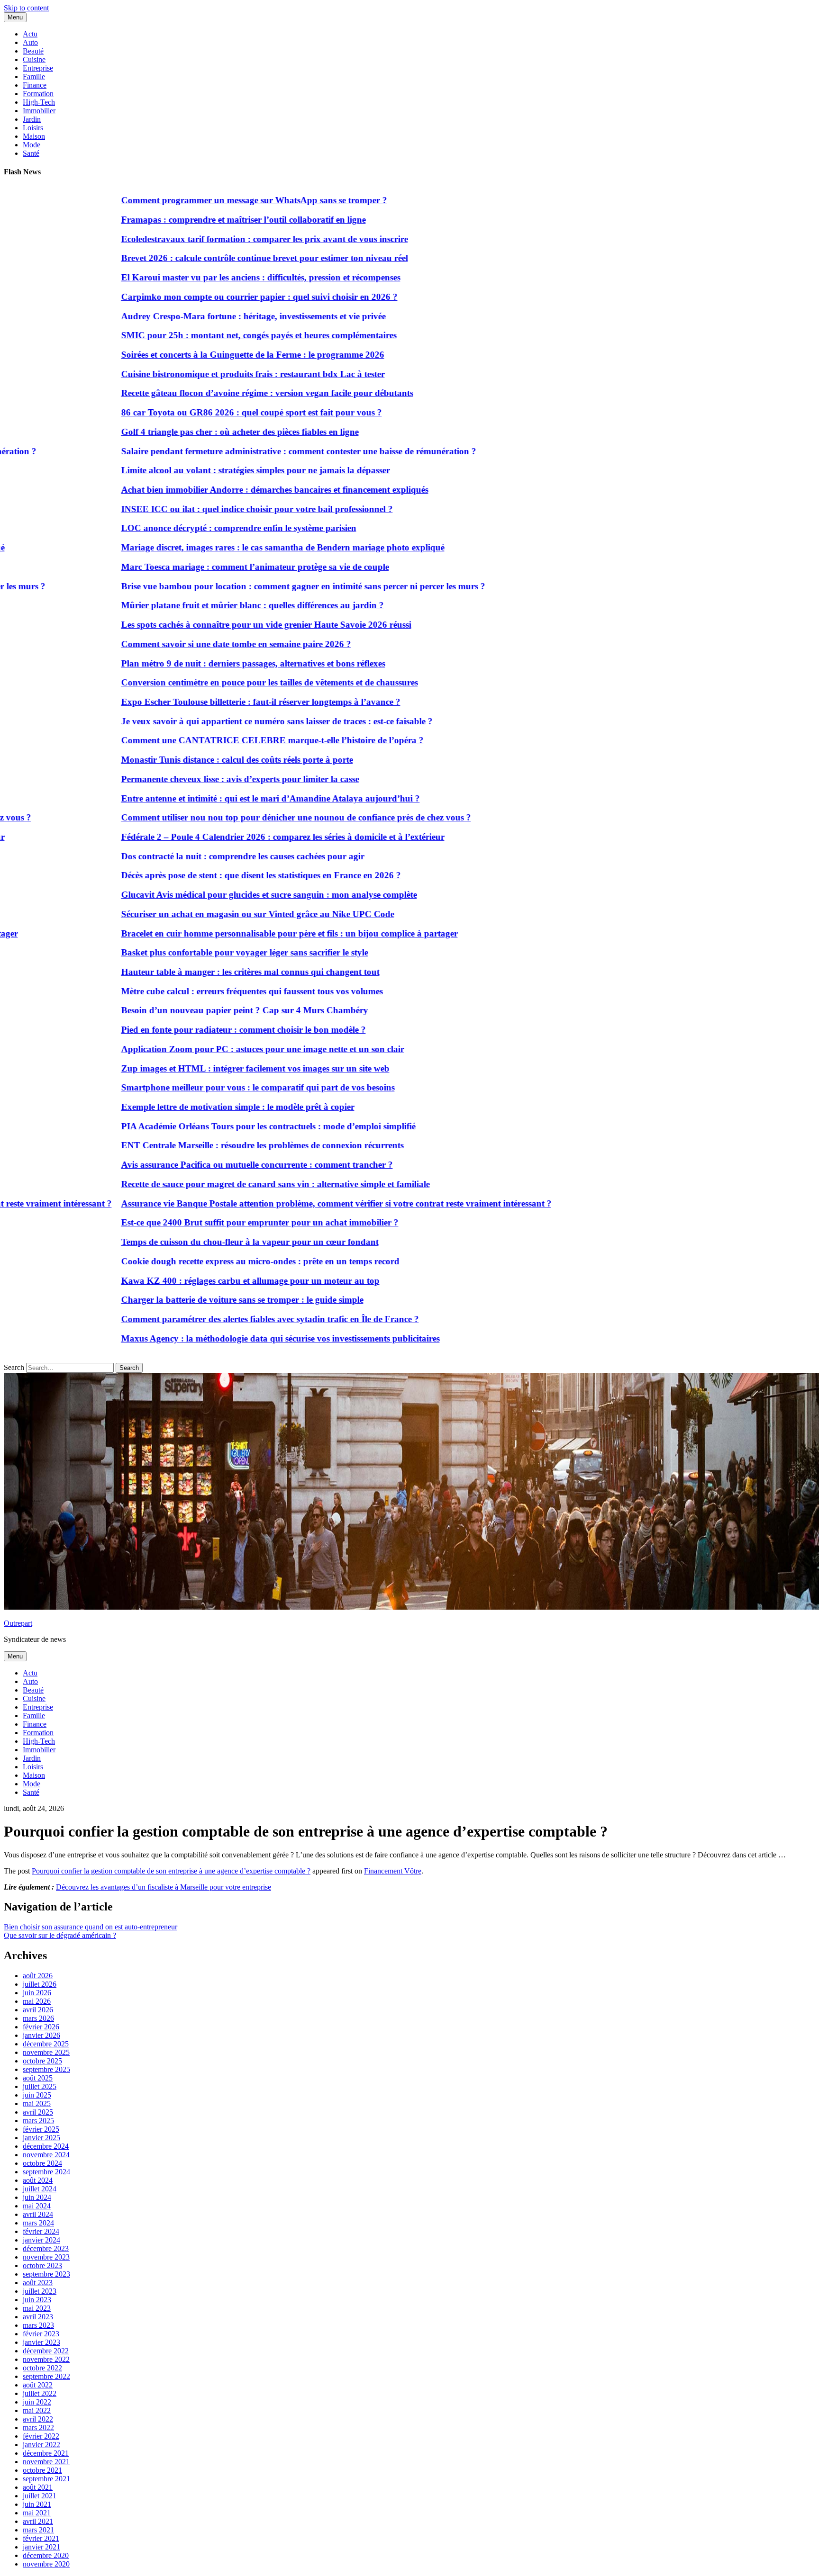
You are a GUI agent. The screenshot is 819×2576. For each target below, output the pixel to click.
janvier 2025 (41, 2138)
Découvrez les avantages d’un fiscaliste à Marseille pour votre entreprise (164, 1887)
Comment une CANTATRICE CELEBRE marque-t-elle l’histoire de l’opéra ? (218, 740)
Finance (35, 85)
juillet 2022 (40, 2393)
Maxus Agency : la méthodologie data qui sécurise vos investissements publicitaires (227, 1338)
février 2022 (41, 2436)
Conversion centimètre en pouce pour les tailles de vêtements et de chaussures (216, 682)
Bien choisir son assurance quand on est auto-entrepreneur (91, 1927)
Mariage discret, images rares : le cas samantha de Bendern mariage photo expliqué (229, 547)
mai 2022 (37, 2410)
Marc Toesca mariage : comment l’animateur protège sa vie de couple (201, 567)
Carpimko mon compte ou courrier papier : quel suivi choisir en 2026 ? (205, 297)
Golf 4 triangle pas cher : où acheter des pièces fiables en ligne (186, 432)
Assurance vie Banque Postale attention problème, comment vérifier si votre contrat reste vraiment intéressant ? (282, 1203)
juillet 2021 (40, 2496)
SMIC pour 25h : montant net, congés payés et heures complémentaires (205, 335)
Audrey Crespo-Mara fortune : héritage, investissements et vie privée (200, 316)
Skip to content (26, 8)
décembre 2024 (46, 2146)
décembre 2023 (46, 2248)
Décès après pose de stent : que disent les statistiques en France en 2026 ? (207, 875)
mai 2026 (37, 2001)
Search (14, 1367)
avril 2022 (38, 2419)
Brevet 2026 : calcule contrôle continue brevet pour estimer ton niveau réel (211, 258)
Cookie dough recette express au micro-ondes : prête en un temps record (206, 1261)
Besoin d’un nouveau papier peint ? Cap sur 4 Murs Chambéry (191, 1010)
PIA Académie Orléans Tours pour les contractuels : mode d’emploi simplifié (214, 1126)
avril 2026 (38, 2010)
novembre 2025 (46, 2052)
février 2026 (41, 2027)
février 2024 (41, 2231)
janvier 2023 (41, 2342)
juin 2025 (37, 2095)
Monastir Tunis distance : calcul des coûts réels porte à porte (183, 760)
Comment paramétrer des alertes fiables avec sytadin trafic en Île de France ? (216, 1319)
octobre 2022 (42, 2368)
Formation (38, 94)
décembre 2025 (46, 2044)
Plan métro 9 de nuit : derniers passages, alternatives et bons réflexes (199, 663)
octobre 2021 (42, 2470)
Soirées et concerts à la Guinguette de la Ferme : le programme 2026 (199, 355)
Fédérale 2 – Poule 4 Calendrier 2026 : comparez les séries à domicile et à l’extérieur (229, 837)
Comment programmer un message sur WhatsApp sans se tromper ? (200, 200)
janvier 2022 (41, 2445)
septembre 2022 (46, 2376)
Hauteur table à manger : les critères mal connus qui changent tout (196, 972)
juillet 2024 (40, 2189)
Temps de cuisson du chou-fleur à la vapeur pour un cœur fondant (196, 1242)
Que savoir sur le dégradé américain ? (60, 1935)
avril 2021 (38, 2521)
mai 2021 (37, 2513)
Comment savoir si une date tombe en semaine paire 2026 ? (182, 644)
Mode (32, 145)
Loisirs (33, 128)
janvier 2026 (41, 2035)
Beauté (33, 51)
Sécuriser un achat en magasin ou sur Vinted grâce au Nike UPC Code (204, 914)
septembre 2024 (46, 2172)
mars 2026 (38, 2018)
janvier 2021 (41, 2547)
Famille (34, 77)
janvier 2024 (41, 2240)
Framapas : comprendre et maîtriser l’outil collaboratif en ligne (190, 220)
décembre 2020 (46, 2555)
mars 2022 (38, 2427)
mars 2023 (38, 2325)
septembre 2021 (46, 2479)
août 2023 (38, 2283)
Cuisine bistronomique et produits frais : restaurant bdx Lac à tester (199, 374)
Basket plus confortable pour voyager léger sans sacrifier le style (191, 952)
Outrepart (18, 1623)
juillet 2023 (40, 2291)
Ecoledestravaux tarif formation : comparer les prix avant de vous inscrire (211, 239)
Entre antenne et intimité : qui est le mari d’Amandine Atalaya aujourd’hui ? (217, 798)
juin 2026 (37, 1993)
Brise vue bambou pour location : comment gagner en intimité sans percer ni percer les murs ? (249, 586)
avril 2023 (38, 2317)
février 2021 (41, 2538)
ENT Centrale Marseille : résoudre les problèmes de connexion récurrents (209, 1145)
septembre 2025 (46, 2069)
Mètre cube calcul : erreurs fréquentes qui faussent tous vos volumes (198, 991)
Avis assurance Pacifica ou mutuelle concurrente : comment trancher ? (203, 1165)
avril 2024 (38, 2214)
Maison (34, 136)
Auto (30, 42)
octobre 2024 (42, 2163)
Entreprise (38, 68)
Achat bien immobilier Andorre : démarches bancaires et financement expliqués (221, 490)
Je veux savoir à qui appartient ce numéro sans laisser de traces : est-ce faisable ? (223, 721)
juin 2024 (37, 2197)
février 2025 (41, 2129)
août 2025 (38, 2078)
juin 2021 (37, 2504)
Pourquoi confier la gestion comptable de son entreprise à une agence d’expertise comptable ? (171, 1871)
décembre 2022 (46, 2351)
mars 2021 (38, 2530)
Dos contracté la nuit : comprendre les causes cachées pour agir (189, 856)
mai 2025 (37, 2103)
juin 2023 (37, 2300)
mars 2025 (38, 2121)
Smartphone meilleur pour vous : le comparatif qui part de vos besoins (204, 1087)
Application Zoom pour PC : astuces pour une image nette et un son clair (209, 1049)
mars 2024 (38, 2223)
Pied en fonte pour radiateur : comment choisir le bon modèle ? (190, 1030)
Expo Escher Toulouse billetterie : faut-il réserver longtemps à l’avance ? (207, 702)
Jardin (32, 119)
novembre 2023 (46, 2257)
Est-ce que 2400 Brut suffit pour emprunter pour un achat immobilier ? (206, 1222)
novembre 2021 (46, 2462)
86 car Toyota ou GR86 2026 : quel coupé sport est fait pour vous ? (198, 412)
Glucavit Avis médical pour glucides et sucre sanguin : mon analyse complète (215, 895)
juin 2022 (37, 2402)
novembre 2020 (46, 2564)
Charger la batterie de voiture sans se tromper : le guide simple (188, 1300)
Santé (31, 153)
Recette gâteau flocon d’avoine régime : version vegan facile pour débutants (213, 393)
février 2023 (41, 2334)
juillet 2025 (40, 2086)
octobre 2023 (42, 2265)
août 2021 (38, 2487)
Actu (30, 34)
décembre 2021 (46, 2453)
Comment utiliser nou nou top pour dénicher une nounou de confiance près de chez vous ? (242, 817)
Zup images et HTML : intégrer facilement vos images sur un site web (201, 1068)
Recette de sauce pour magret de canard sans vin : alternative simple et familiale (222, 1184)
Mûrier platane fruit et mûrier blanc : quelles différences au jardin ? (199, 605)
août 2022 (38, 2385)
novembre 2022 (46, 2359)
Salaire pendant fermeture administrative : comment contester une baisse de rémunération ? (245, 451)
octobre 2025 (42, 2061)
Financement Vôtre (393, 1871)
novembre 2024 (46, 2155)
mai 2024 (37, 2206)
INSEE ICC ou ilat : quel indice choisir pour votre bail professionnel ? (203, 509)
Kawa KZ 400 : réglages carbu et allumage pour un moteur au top (196, 1281)
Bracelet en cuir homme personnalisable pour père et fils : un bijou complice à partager (236, 933)
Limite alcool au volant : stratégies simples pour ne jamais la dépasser (202, 470)
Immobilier (39, 111)
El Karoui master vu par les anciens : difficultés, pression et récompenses (207, 277)
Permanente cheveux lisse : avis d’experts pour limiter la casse (186, 779)
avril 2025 (38, 2112)
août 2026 (38, 1976)
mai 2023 (37, 2308)
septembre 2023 (46, 2274)
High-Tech (39, 102)
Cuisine (34, 59)
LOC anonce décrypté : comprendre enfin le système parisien (185, 528)
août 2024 (38, 2180)
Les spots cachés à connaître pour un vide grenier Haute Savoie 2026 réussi (212, 625)
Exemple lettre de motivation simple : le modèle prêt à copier (184, 1107)
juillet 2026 (40, 1984)
